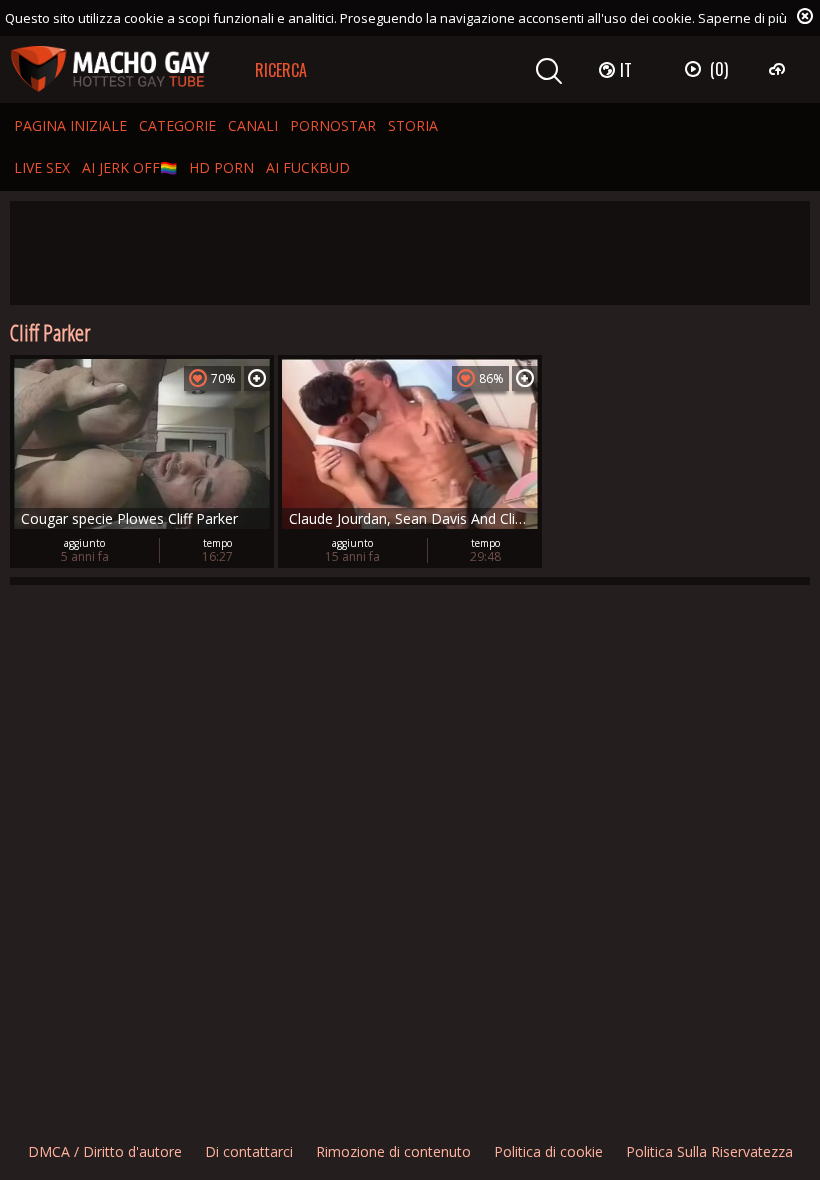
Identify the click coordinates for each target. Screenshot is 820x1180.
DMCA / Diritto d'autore (105, 1151)
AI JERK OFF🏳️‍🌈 (129, 167)
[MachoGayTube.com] (110, 69)
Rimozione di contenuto (393, 1151)
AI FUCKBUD (308, 167)
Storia (413, 125)
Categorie (177, 125)
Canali (253, 125)
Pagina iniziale (70, 125)
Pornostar (333, 125)
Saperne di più (742, 18)
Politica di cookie (548, 1151)
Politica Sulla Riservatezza (709, 1151)
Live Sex (42, 167)
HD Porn (221, 167)
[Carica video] (779, 69)
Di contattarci (249, 1151)
